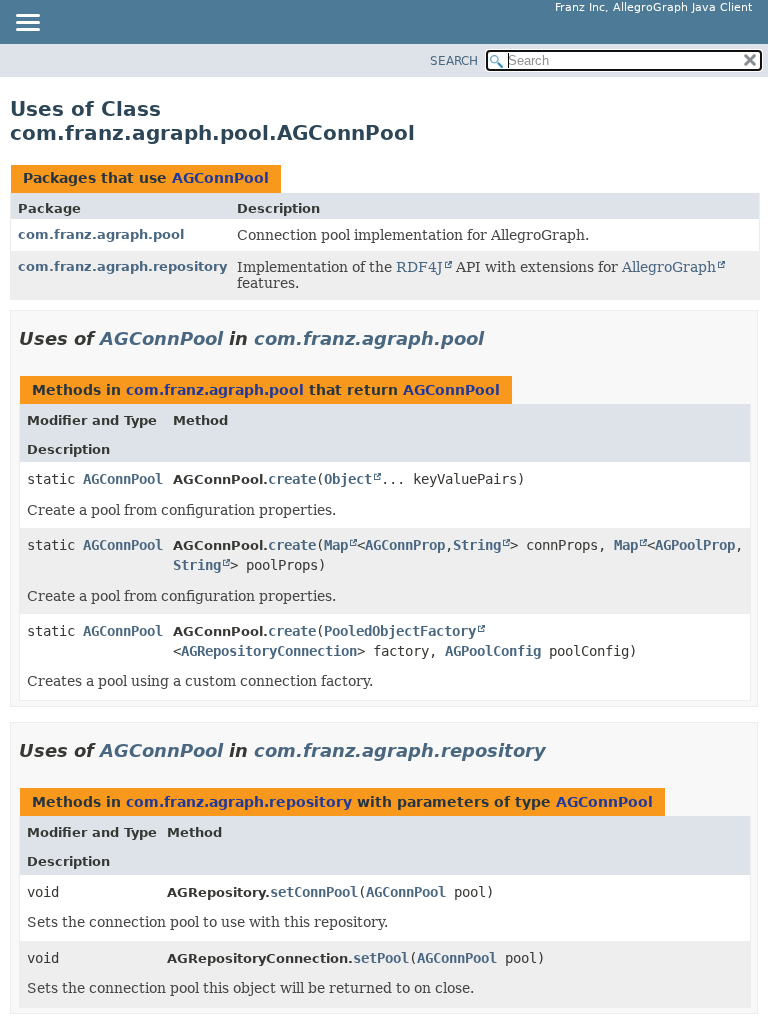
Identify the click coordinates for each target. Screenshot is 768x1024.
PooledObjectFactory (400, 631)
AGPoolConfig (493, 651)
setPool (381, 958)
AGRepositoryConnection (269, 651)
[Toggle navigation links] (27, 24)
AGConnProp (405, 545)
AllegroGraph (669, 267)
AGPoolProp (695, 545)
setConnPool (314, 892)
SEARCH (454, 61)
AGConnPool (220, 178)
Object (348, 479)
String (477, 545)
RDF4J (419, 267)
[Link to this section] (498, 338)
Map (336, 545)
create (292, 479)
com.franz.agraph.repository (122, 266)
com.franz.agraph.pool (101, 234)
